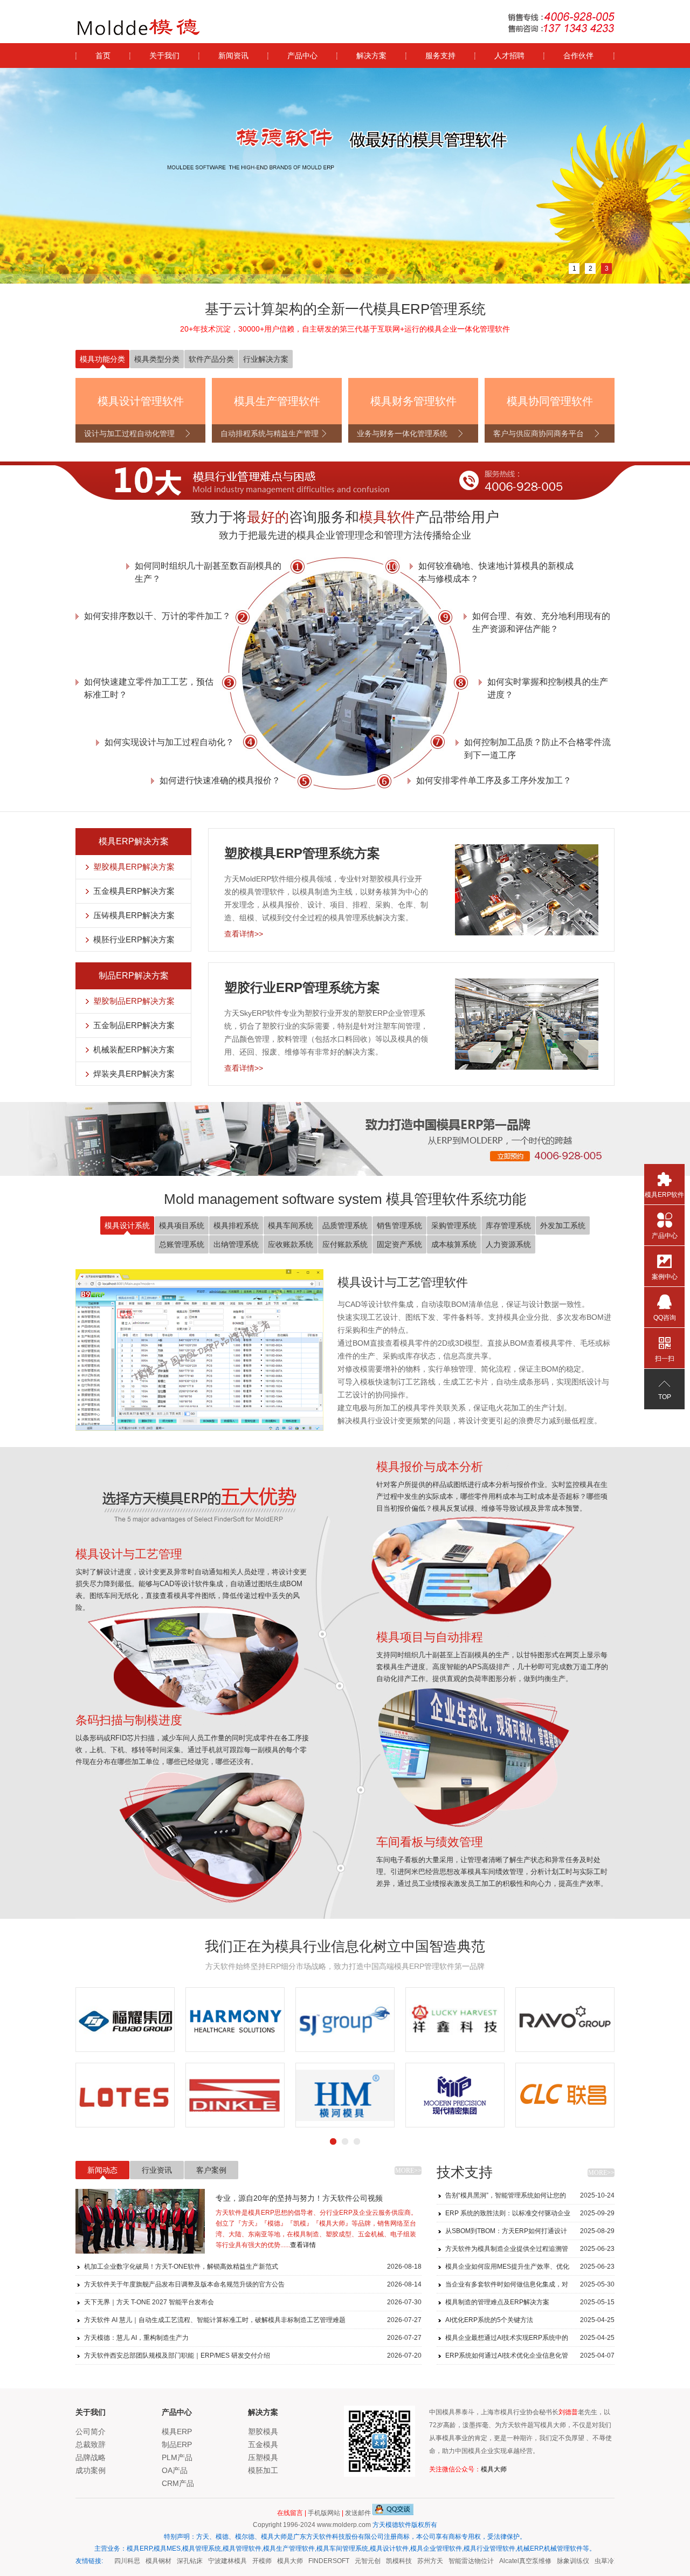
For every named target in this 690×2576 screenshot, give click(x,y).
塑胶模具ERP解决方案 (134, 867)
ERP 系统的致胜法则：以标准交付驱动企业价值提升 (530, 2216)
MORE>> (408, 2171)
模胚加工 (263, 2470)
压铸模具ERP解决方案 (134, 915)
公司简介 (91, 2432)
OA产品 (175, 2470)
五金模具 (263, 2444)
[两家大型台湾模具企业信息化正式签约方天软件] (235, 2020)
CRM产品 (178, 2483)
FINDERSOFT (314, 2561)
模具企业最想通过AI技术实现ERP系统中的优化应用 (530, 2340)
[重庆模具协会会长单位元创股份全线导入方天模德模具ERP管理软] (345, 2020)
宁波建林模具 (212, 2561)
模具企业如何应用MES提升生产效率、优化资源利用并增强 (530, 2269)
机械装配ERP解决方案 (134, 1049)
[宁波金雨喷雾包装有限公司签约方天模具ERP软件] (235, 2095)
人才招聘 (509, 56)
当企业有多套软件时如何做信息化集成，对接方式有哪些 (530, 2287)
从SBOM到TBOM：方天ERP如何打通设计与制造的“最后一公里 (530, 2233)
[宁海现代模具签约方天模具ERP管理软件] (125, 2095)
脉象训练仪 (558, 2561)
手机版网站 (324, 2513)
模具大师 (494, 2469)
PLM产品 (177, 2457)
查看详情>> (244, 934)
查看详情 (303, 2245)
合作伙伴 (578, 56)
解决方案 (371, 56)
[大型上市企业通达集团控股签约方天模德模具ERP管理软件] (455, 2095)
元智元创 (353, 2561)
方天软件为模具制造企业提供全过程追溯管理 (530, 2251)
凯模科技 (384, 2561)
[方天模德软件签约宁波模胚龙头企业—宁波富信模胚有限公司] (345, 2095)
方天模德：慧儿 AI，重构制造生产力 (253, 2338)
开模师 (247, 2561)
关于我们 (164, 56)
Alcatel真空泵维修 (510, 2561)
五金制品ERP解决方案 (134, 1025)
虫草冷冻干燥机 (602, 2561)
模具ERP (177, 2432)
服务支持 (440, 56)
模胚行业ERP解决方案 (134, 939)
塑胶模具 (263, 2432)
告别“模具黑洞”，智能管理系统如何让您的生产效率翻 (530, 2198)
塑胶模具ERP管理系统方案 (302, 853)
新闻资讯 (233, 56)
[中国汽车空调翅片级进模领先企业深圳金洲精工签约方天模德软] (565, 2095)
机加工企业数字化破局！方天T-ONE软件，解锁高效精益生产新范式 (253, 2267)
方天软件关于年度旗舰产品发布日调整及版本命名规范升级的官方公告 (253, 2284)
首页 (103, 56)
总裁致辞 (91, 2444)
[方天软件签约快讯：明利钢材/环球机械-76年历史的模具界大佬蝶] (565, 2020)
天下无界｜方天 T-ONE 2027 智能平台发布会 (253, 2302)
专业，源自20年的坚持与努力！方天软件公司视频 (299, 2198)
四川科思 (112, 2561)
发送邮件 (358, 2513)
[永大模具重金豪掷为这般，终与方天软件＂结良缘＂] (125, 2020)
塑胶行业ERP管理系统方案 (302, 987)
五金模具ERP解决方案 (134, 891)
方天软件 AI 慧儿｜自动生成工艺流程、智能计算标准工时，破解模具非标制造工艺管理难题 (253, 2320)
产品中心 (302, 56)
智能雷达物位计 (456, 2561)
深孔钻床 (175, 2561)
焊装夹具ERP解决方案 (134, 1074)
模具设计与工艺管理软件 (403, 1282)
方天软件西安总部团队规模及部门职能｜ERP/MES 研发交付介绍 (253, 2355)
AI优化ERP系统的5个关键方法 (530, 2320)
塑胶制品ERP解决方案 (134, 1001)
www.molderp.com (344, 2525)
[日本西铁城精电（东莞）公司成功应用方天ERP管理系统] (455, 2020)
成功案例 (91, 2470)
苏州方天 (415, 2561)
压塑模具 (263, 2457)
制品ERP (177, 2444)
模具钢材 (143, 2561)
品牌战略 (91, 2457)
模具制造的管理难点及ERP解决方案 (530, 2302)
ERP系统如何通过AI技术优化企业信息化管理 (530, 2358)
